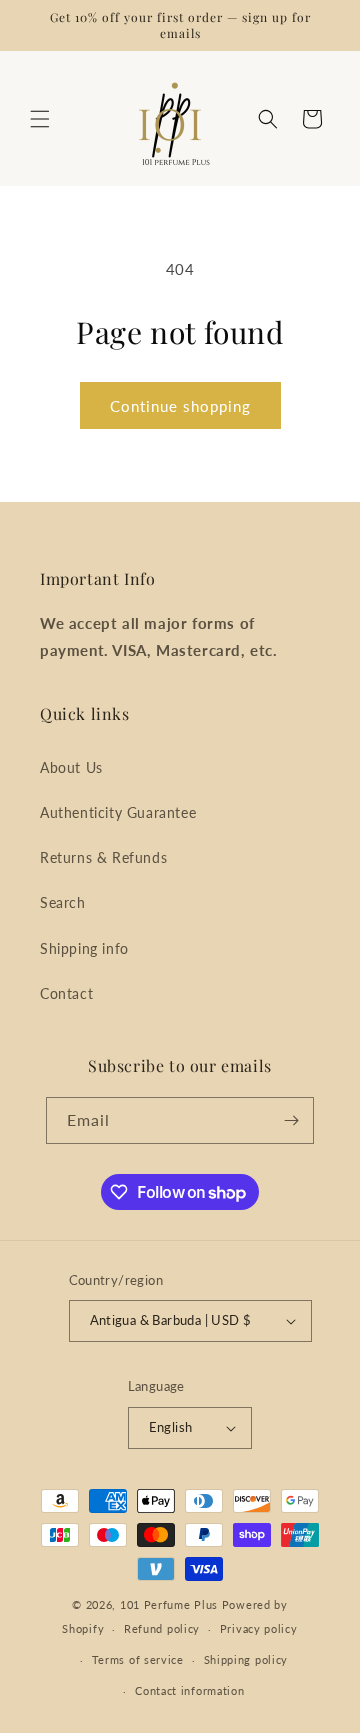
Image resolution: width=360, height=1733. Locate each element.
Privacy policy (259, 1628)
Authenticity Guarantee (118, 812)
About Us (71, 767)
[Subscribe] (291, 1120)
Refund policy (162, 1628)
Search (63, 902)
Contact (66, 993)
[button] (40, 119)
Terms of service (138, 1659)
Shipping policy (246, 1659)
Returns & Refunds (103, 857)
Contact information (189, 1690)
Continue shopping (180, 406)
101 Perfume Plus (169, 1604)
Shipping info (84, 948)
